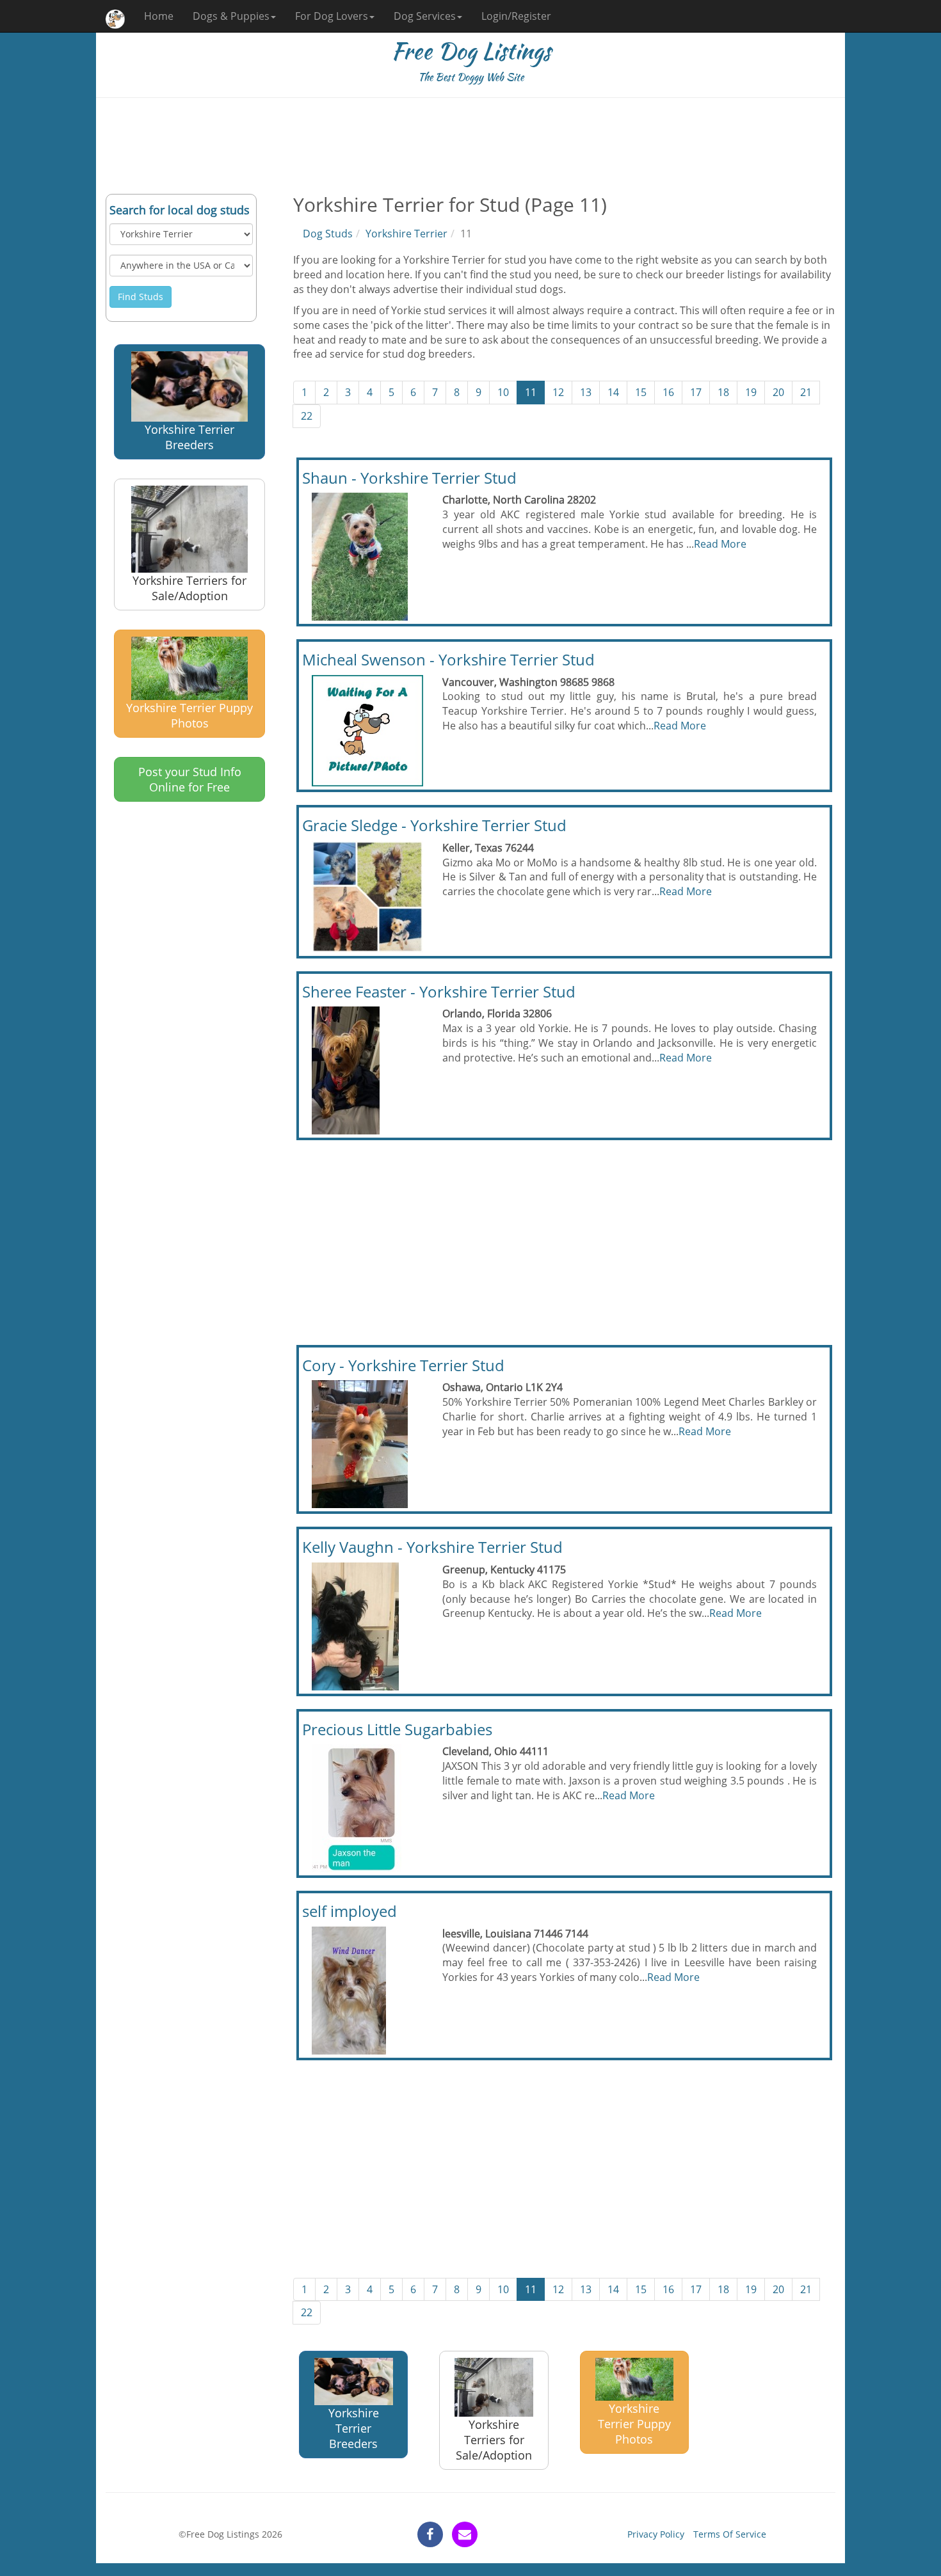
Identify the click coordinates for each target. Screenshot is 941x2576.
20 (778, 392)
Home (159, 16)
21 (806, 392)
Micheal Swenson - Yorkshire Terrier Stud (448, 659)
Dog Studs (328, 234)
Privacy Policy (656, 2534)
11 (531, 392)
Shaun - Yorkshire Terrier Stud (409, 478)
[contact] (465, 2534)
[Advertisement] (470, 146)
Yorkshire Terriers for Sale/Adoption (189, 588)
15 (641, 392)
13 (586, 392)
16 (668, 392)
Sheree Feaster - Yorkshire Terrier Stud (439, 991)
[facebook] (430, 2534)
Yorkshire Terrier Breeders (189, 437)
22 (307, 416)
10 (503, 392)
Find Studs (141, 297)
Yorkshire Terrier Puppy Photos (189, 715)
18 (723, 392)
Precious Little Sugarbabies (397, 1729)
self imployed (350, 1911)
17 (696, 392)
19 (751, 392)
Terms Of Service (730, 2534)
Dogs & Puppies (231, 16)
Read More (720, 544)
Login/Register (516, 16)
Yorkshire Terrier (406, 234)
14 (613, 392)
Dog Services (425, 16)
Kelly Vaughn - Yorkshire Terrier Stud (432, 1547)
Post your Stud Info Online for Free (190, 779)
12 (558, 392)
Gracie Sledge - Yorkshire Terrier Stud (434, 825)
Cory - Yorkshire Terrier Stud (403, 1365)
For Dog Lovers (332, 16)
